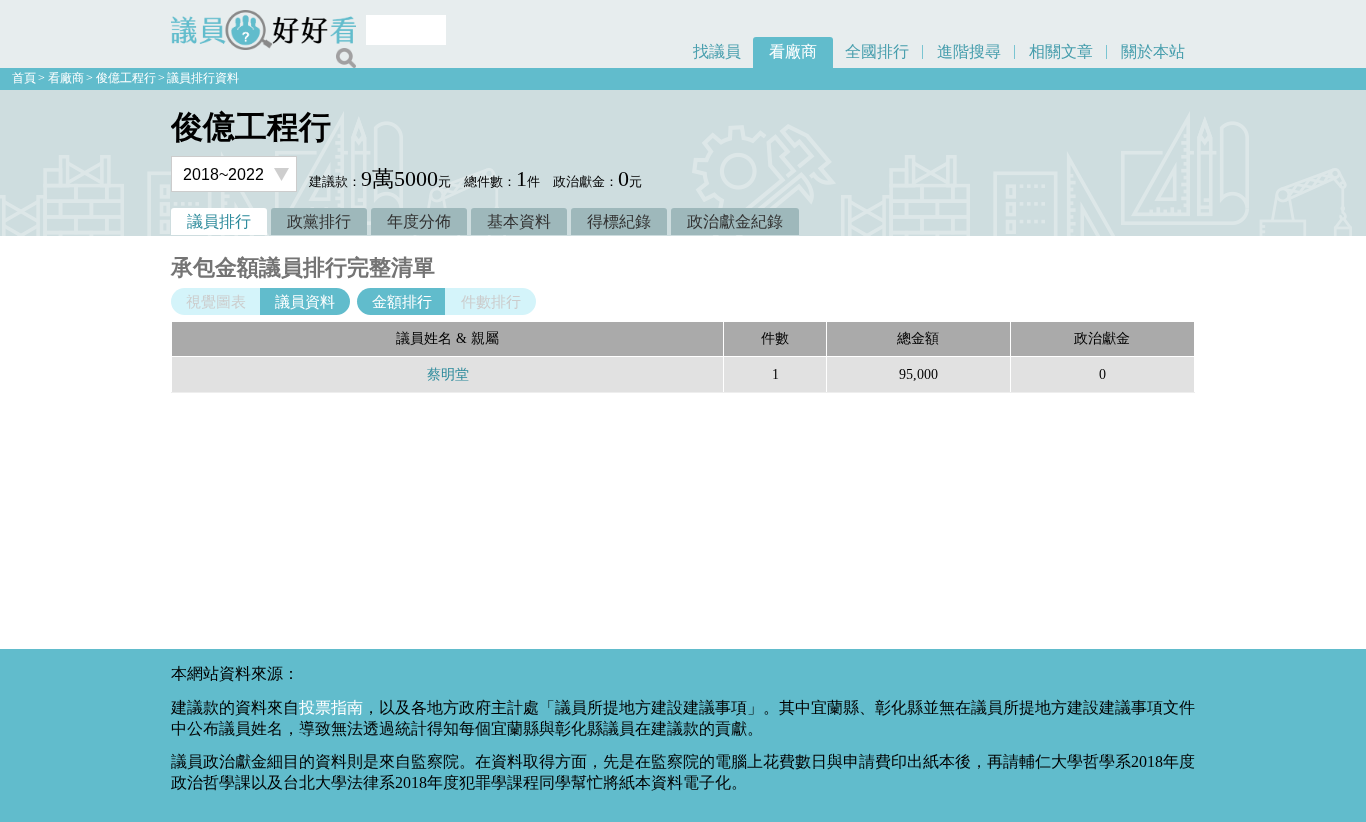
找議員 (717, 51)
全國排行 (877, 51)
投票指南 (331, 707)
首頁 (24, 78)
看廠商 (793, 51)
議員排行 (219, 221)
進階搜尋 (969, 51)
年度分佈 (419, 221)
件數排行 (491, 301)
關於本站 (1153, 51)
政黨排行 (319, 221)
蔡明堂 (448, 374)
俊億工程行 (126, 78)
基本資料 (519, 221)
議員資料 (305, 301)
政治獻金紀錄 (735, 221)
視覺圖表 (216, 301)
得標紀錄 (619, 221)
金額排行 (402, 301)
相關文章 (1061, 51)
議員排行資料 (203, 78)
